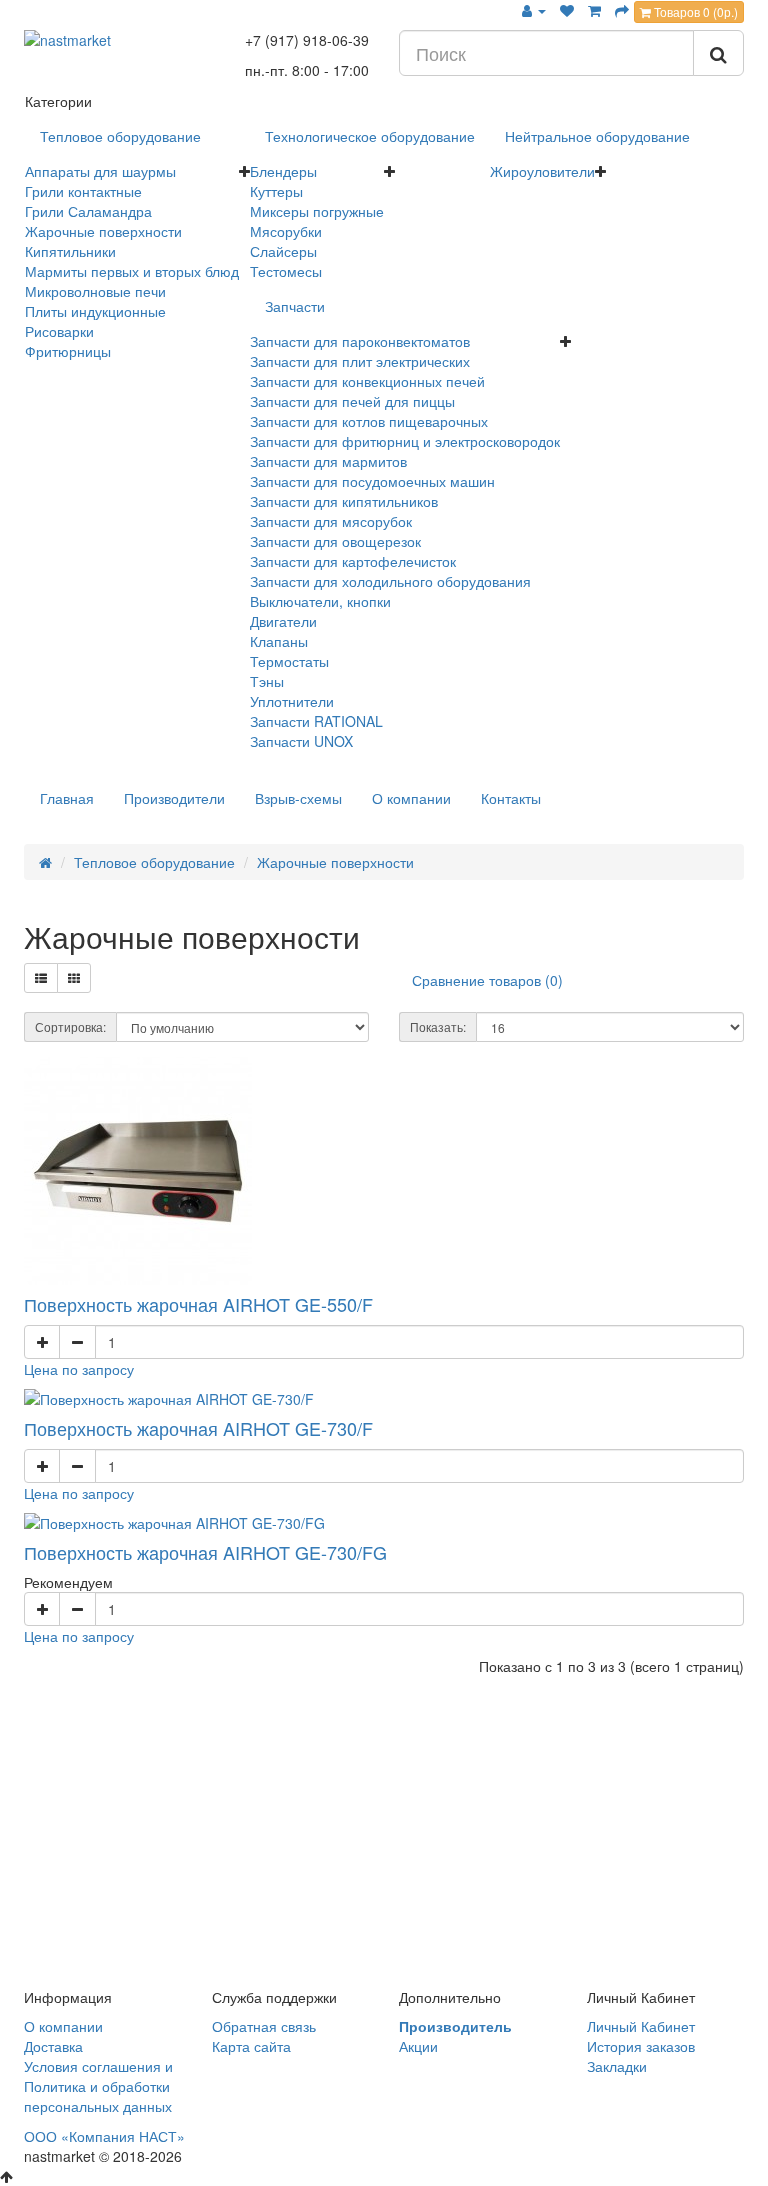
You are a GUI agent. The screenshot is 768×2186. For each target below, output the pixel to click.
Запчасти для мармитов (328, 461)
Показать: (438, 1026)
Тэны (267, 681)
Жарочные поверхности (103, 231)
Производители (174, 798)
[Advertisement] (384, 1836)
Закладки (617, 2066)
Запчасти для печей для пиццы (352, 401)
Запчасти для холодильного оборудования (390, 581)
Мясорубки (286, 231)
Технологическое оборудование (370, 136)
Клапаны (279, 641)
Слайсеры (283, 251)
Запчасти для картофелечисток (353, 561)
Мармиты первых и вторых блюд (132, 271)
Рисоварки (59, 331)
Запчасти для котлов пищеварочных (369, 421)
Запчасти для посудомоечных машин (372, 481)
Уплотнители (292, 701)
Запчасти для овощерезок (335, 541)
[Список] (41, 978)
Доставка (53, 2046)
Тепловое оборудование (120, 136)
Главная (67, 798)
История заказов (641, 2046)
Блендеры (283, 171)
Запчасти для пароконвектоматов (360, 341)
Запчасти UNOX (301, 741)
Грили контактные (83, 191)
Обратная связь (264, 2026)
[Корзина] (594, 10)
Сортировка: (70, 1026)
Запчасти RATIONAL (316, 721)
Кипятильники (70, 251)
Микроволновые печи (95, 291)
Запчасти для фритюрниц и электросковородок (405, 441)
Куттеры (276, 191)
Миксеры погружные (317, 211)
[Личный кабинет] (534, 10)
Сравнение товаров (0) (487, 980)
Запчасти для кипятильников (344, 501)
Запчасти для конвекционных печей (367, 381)
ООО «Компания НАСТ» (104, 2136)
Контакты (511, 798)
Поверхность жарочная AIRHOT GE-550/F (198, 1304)
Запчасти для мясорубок (331, 521)
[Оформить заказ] (622, 10)
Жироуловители (542, 171)
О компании (411, 798)
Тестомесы (286, 271)
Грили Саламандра (88, 211)
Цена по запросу (79, 1369)
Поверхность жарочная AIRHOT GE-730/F (198, 1428)
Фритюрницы (68, 351)
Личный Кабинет (641, 2026)
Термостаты (289, 661)
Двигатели (283, 621)
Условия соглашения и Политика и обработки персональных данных (98, 2086)
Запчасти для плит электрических (360, 361)
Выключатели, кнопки (320, 601)
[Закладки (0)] (567, 10)
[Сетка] (74, 978)
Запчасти (295, 306)
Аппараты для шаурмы (100, 171)
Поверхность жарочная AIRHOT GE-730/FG (205, 1552)
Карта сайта (251, 2046)
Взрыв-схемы (298, 798)
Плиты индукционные (95, 311)
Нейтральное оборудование (597, 136)
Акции (418, 2046)
